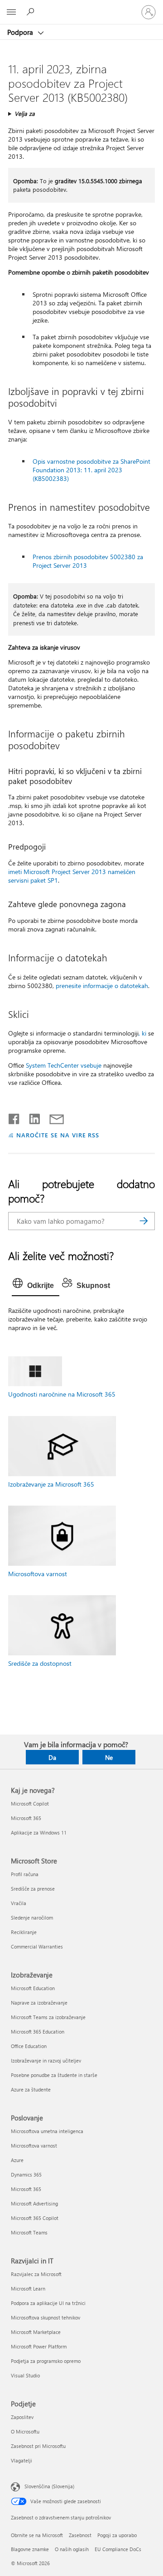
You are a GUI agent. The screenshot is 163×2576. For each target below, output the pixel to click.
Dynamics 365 (26, 2174)
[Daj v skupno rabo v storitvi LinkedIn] (31, 1117)
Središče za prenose (33, 1889)
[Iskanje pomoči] (32, 12)
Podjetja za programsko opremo (46, 2361)
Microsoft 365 (26, 1818)
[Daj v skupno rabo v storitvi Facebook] (14, 1117)
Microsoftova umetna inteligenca (47, 2131)
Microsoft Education (33, 1988)
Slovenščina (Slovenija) (49, 2486)
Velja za (25, 113)
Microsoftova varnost (38, 1574)
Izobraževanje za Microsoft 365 (51, 1484)
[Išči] (144, 1221)
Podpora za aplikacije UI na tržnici (48, 2303)
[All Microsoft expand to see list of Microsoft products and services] (11, 12)
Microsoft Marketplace (36, 2332)
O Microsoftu (25, 2431)
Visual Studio (25, 2375)
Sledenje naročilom (32, 1918)
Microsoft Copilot (30, 1804)
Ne (109, 1757)
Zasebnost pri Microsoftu (38, 2446)
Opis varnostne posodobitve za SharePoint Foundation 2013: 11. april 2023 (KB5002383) (91, 470)
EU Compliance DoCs (118, 2549)
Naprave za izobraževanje (39, 2003)
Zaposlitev (22, 2417)
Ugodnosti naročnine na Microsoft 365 (62, 1394)
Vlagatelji (22, 2460)
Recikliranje (24, 1932)
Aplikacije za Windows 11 (39, 1832)
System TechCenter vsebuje (64, 1065)
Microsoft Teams (29, 2232)
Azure (17, 2160)
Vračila (19, 1903)
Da (52, 1757)
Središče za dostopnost (40, 1663)
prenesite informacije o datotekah (102, 986)
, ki (142, 1033)
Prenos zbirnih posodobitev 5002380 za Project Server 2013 (88, 561)
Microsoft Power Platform (39, 2346)
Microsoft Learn (28, 2288)
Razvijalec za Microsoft (36, 2274)
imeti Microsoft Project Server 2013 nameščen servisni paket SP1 (72, 876)
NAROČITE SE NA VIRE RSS (58, 1135)
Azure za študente (31, 2089)
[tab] (36, 1286)
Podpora (21, 32)
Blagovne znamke (30, 2549)
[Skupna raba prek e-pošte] (53, 1117)
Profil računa (25, 1874)
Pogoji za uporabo (117, 2535)
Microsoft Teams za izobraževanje (48, 2017)
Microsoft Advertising (34, 2203)
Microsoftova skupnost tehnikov (46, 2317)
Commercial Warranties (37, 1946)
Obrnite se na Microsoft (37, 2535)
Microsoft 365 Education (38, 2032)
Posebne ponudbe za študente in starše (54, 2075)
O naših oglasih (72, 2549)
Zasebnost (80, 2535)
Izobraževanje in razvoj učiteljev (46, 2060)
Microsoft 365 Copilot (35, 2218)
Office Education (29, 2046)
